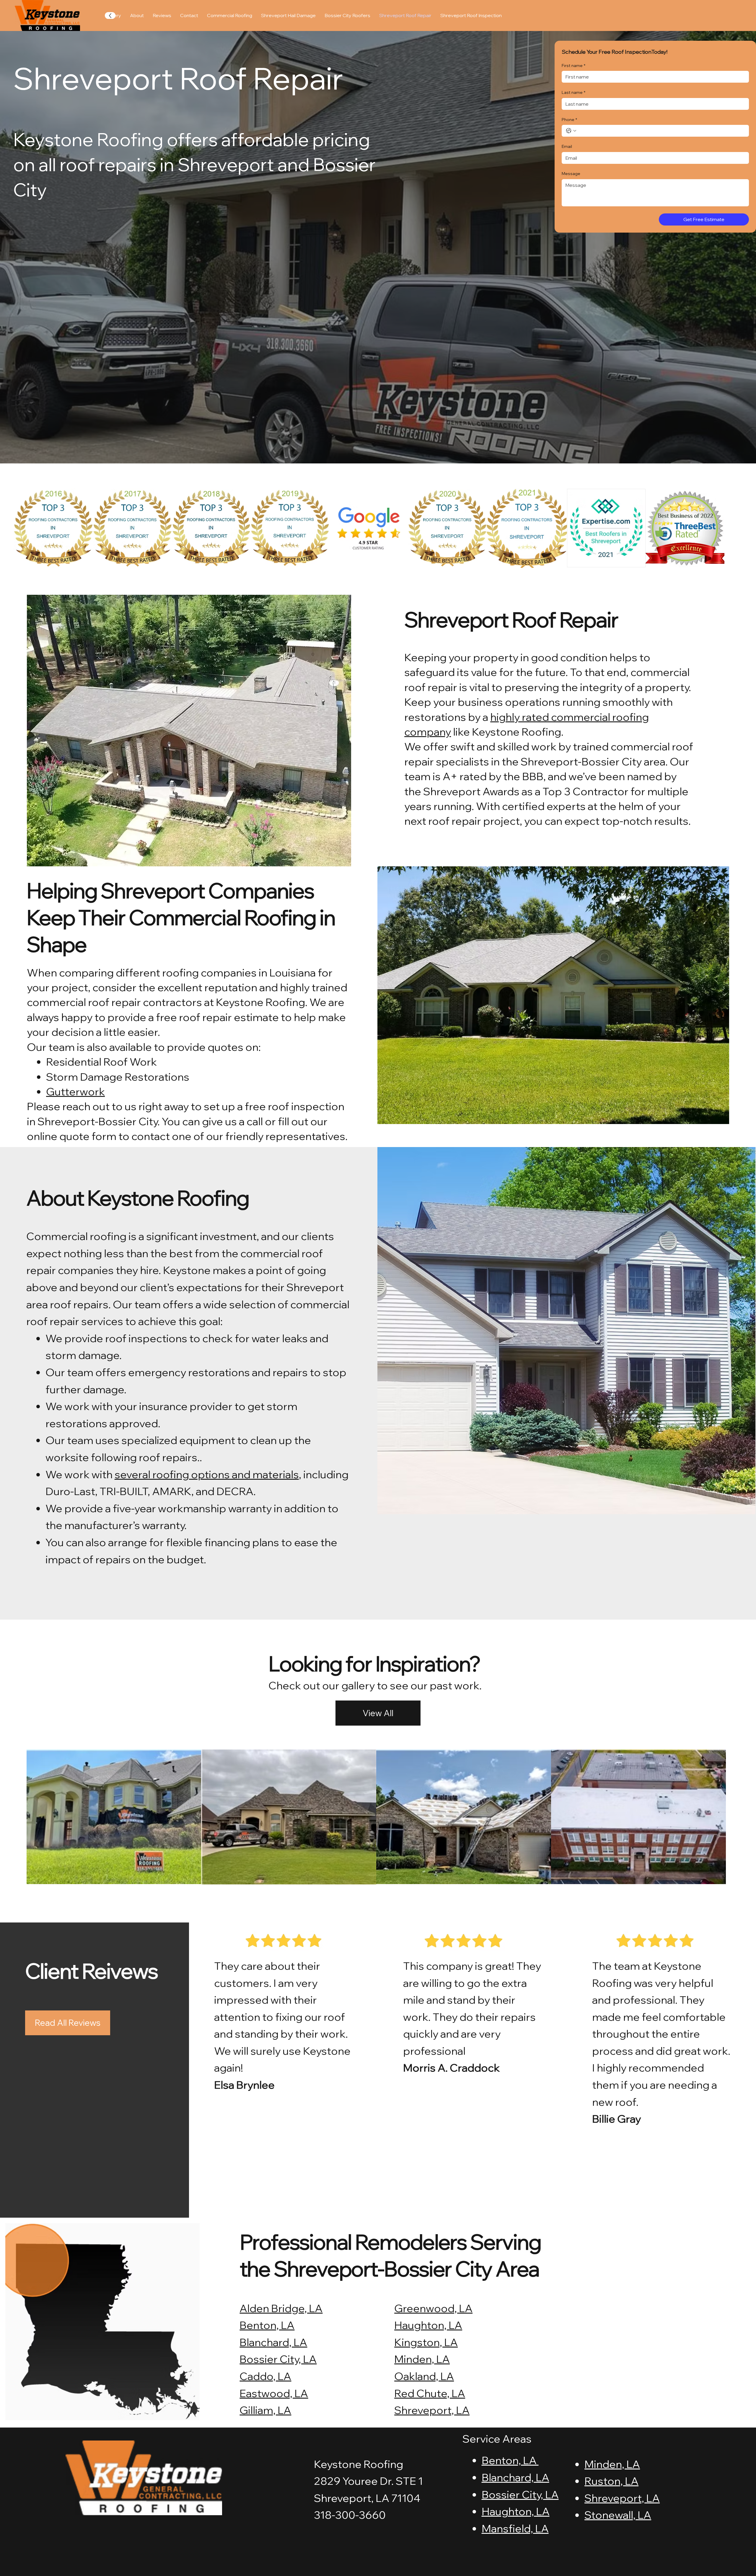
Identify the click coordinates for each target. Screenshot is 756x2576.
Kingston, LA (426, 2342)
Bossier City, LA (278, 2359)
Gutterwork (75, 1091)
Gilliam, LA (265, 2410)
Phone (569, 120)
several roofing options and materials (207, 1474)
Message (571, 174)
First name (573, 66)
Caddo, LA (265, 2376)
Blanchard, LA (273, 2342)
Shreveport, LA (432, 2410)
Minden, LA (422, 2359)
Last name (573, 92)
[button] (378, 1713)
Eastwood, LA (274, 2393)
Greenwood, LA (433, 2308)
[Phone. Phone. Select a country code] (571, 131)
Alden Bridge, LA (281, 2308)
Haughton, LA (428, 2325)
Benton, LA (267, 2325)
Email (567, 146)
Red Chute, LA (430, 2393)
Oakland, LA (424, 2376)
